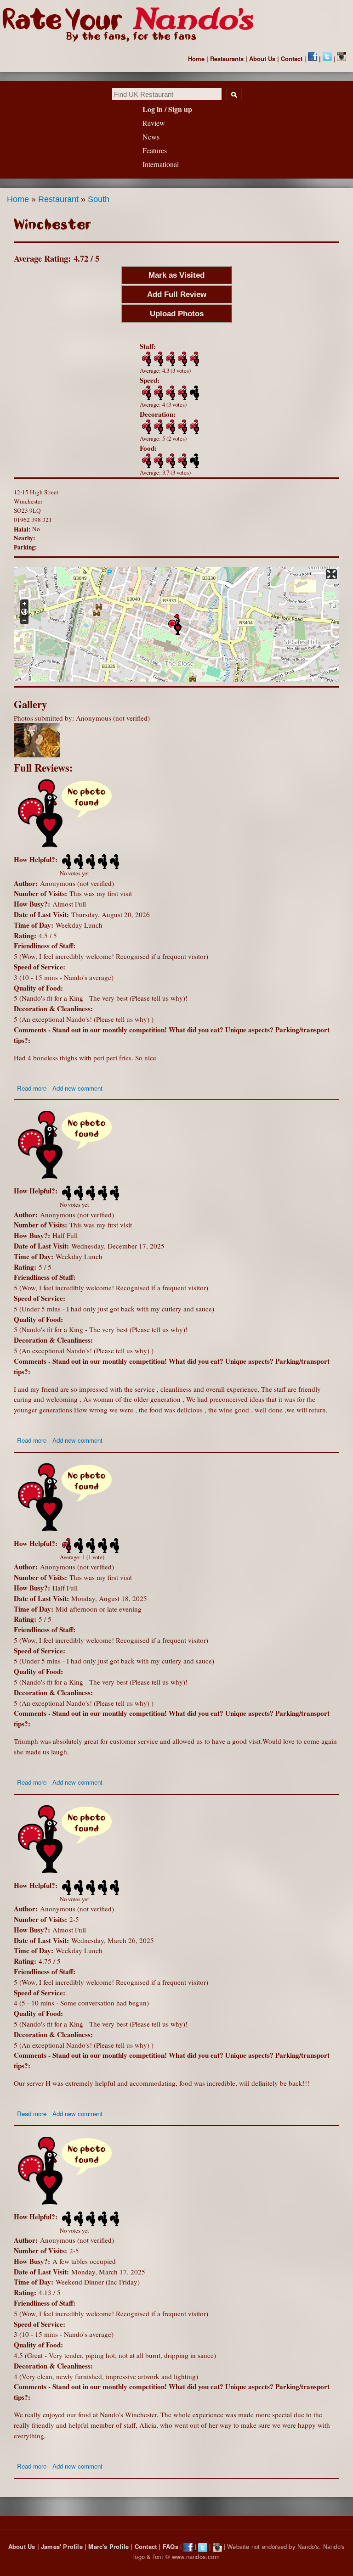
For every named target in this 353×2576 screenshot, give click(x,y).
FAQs (171, 2546)
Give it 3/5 (170, 359)
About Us (262, 59)
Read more (32, 1088)
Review (154, 123)
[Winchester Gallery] (37, 755)
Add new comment (77, 1088)
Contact (292, 59)
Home (196, 59)
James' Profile (62, 2546)
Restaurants (227, 59)
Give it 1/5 (146, 359)
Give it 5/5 (194, 359)
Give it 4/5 (182, 359)
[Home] (132, 25)
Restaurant (58, 199)
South (99, 199)
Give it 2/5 (158, 359)
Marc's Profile (108, 2546)
